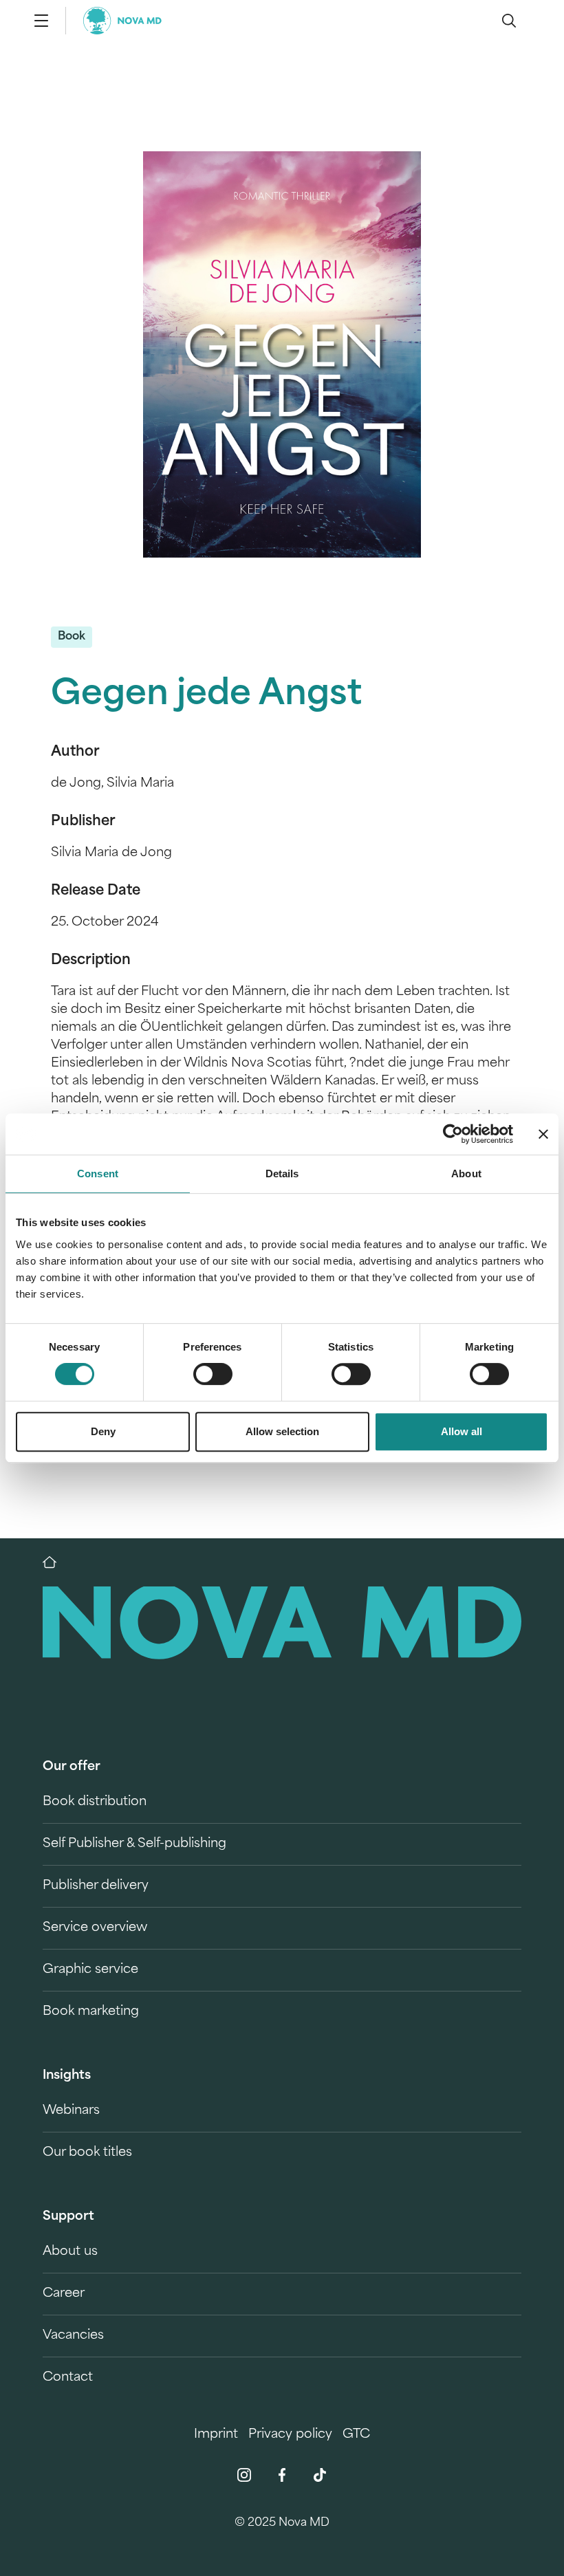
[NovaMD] (56, 1562)
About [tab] (466, 1174)
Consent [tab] (98, 1174)
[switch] (213, 1374)
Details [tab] (282, 1174)
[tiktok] (320, 2475)
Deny (103, 1431)
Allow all (462, 1431)
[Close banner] (543, 1134)
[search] (509, 21)
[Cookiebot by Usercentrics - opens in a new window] (453, 1134)
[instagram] (244, 2475)
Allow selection (282, 1431)
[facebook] (282, 2475)
